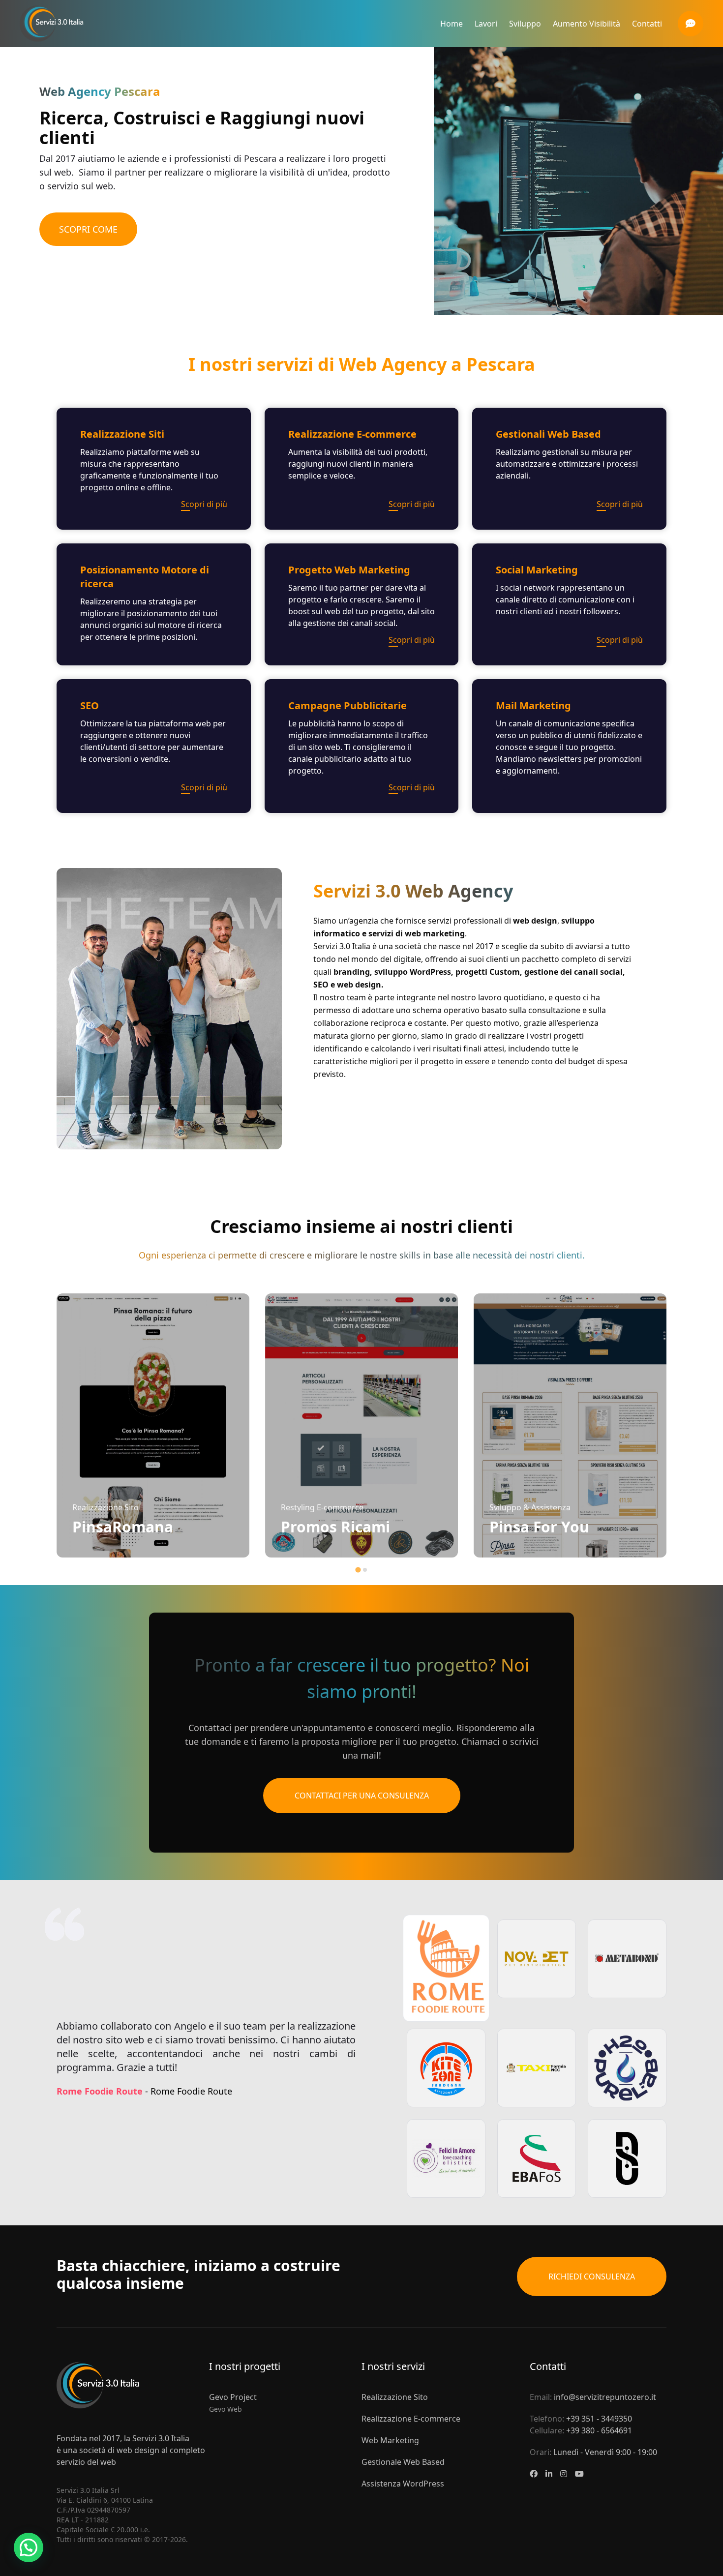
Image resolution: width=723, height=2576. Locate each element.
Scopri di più (204, 504)
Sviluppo (525, 24)
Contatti (647, 24)
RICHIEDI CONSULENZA (592, 2276)
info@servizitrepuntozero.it (605, 2397)
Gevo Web (226, 2409)
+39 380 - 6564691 (599, 2430)
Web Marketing (390, 2440)
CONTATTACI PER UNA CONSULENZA (362, 1796)
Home (452, 24)
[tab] (358, 1570)
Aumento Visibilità (587, 24)
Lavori (486, 24)
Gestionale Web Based (403, 2462)
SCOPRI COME (88, 229)
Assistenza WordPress (403, 2484)
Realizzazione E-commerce (411, 2419)
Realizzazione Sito (395, 2397)
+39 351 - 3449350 (599, 2419)
